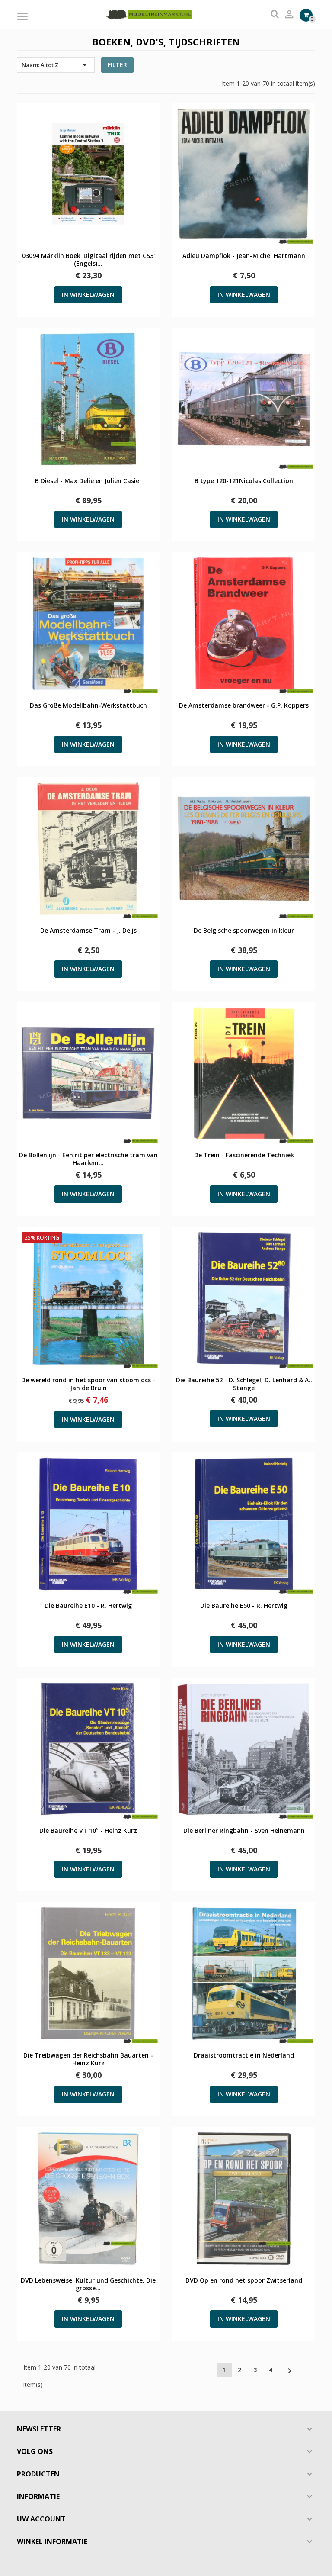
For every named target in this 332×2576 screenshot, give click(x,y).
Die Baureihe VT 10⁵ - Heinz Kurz (88, 1831)
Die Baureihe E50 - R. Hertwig (244, 1606)
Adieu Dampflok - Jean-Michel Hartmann (244, 256)
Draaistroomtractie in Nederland (244, 2055)
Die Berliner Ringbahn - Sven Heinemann (244, 1831)
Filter (117, 65)
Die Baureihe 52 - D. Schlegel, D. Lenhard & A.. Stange (244, 1384)
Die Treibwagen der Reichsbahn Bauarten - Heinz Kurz (88, 2059)
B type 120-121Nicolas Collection (244, 481)
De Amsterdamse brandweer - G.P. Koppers (244, 705)
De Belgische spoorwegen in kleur (244, 931)
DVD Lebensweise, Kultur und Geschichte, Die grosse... (88, 2284)
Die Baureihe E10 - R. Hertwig (88, 1606)
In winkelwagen (88, 295)
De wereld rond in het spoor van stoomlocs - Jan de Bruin (88, 1384)
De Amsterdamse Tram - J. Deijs (88, 931)
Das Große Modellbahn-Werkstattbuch (88, 705)
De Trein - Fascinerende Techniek (244, 1155)
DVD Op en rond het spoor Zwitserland (244, 2280)
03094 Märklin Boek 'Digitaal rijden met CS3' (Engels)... (88, 260)
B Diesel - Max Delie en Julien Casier (88, 481)
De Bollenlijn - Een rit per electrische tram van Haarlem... (88, 1159)
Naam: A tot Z (56, 65)
